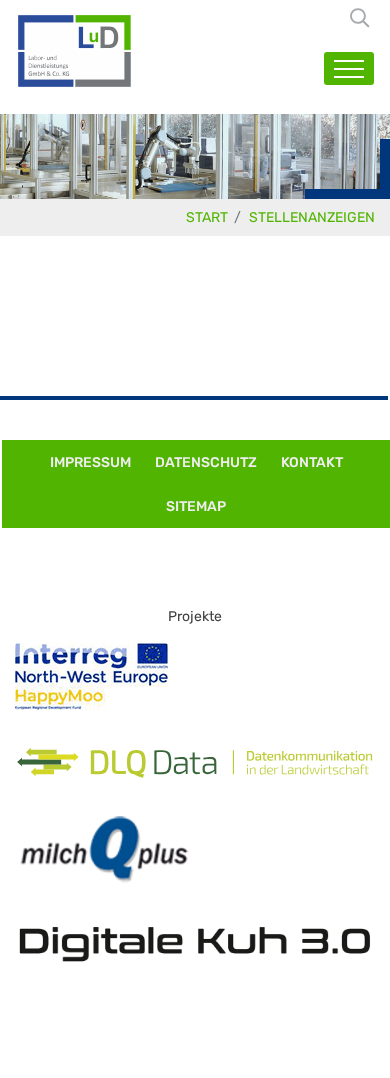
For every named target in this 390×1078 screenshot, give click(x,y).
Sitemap (196, 506)
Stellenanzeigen (312, 217)
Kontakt (312, 462)
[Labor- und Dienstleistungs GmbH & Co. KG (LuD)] (74, 51)
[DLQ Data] (195, 763)
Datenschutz (206, 462)
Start (207, 217)
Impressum (90, 462)
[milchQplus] (104, 849)
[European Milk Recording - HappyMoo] (91, 676)
